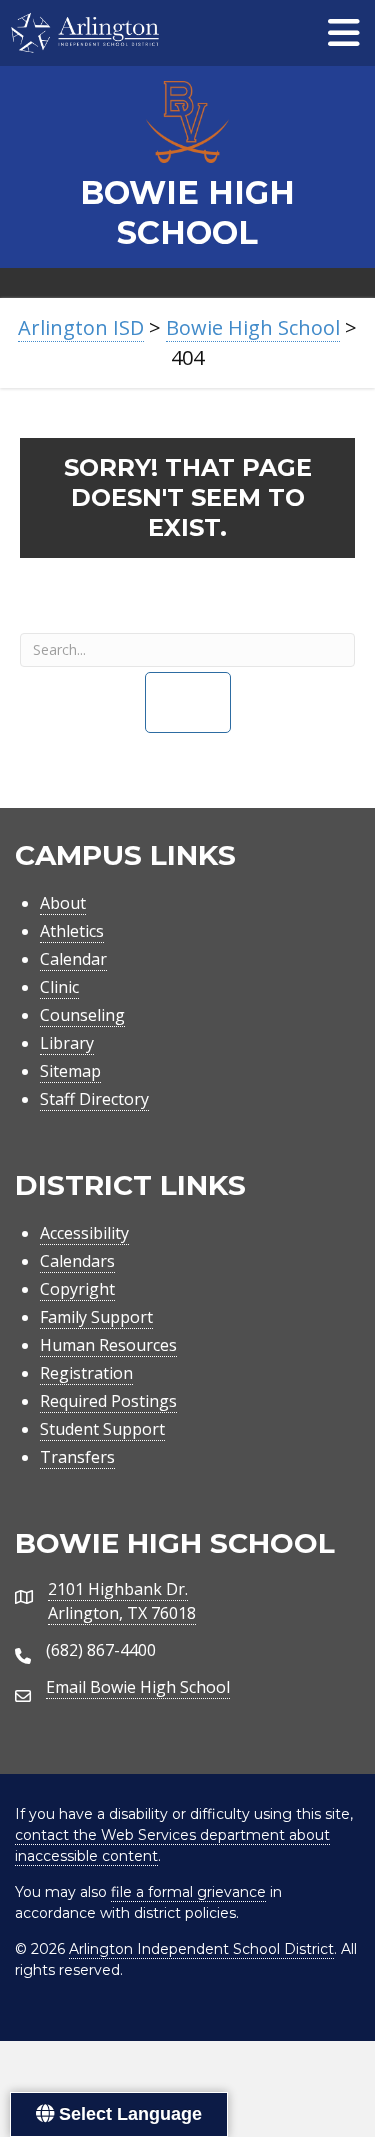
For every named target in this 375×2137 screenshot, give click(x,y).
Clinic (59, 987)
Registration (86, 1373)
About (63, 903)
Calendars (77, 1261)
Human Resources (108, 1345)
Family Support (96, 1317)
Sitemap (70, 1071)
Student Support (102, 1429)
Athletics (72, 931)
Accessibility (84, 1233)
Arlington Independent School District (201, 1949)
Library (67, 1043)
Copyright (77, 1289)
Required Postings (108, 1401)
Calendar (73, 959)
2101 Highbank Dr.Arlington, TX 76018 (122, 1601)
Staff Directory (94, 1099)
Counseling (82, 1015)
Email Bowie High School (138, 1687)
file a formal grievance (188, 1892)
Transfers (77, 1457)
